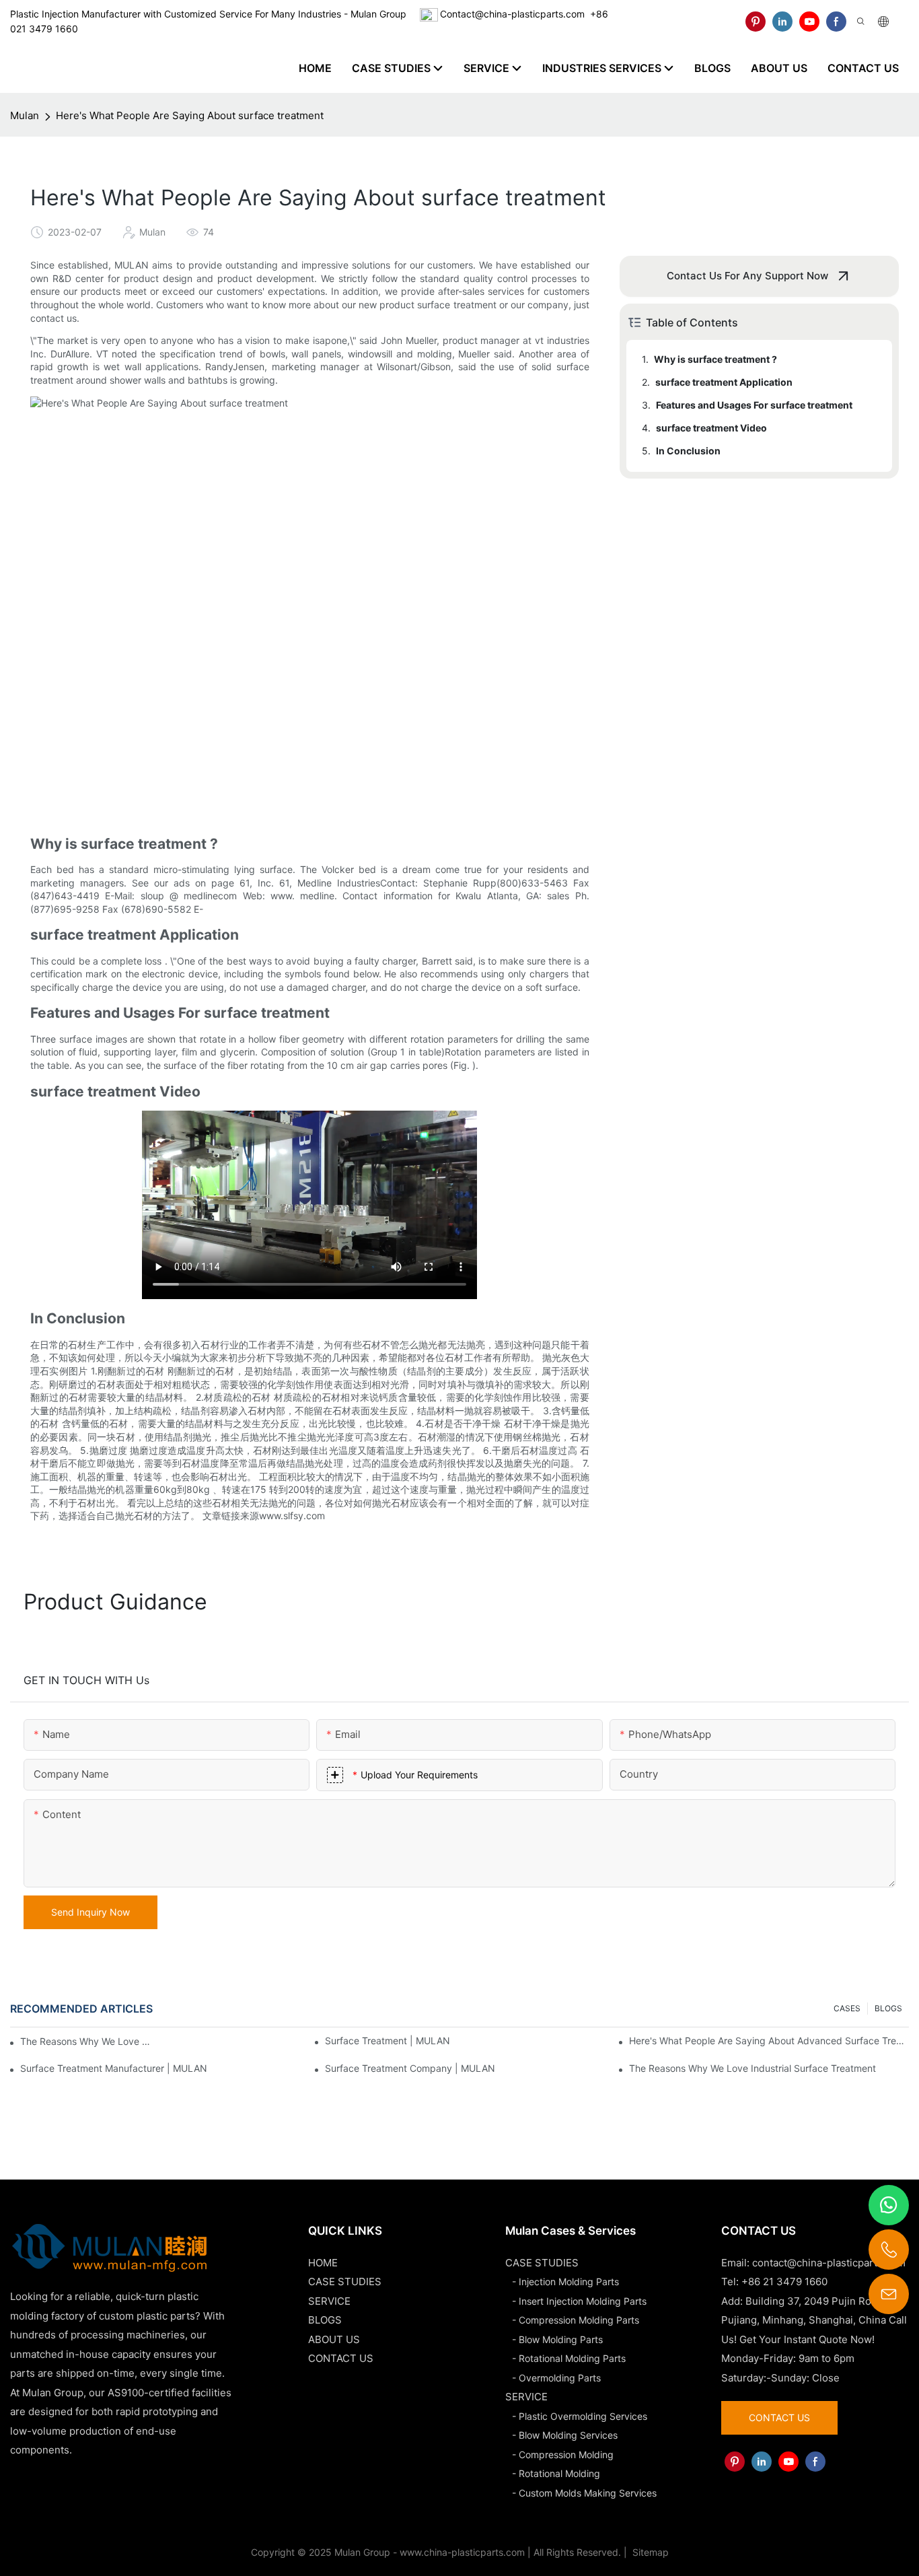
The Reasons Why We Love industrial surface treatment (752, 2068)
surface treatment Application (724, 382)
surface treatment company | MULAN (410, 2068)
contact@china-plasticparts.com (829, 2263)
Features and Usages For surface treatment (754, 405)
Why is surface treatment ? (715, 359)
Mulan (25, 115)
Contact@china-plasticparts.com (512, 14)
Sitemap (649, 2552)
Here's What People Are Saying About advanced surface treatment (769, 2041)
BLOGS (888, 2008)
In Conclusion (688, 451)
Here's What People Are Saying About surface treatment (190, 115)
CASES (847, 2008)
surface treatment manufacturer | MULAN (114, 2068)
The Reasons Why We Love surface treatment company (87, 2041)
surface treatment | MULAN (388, 2041)
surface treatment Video (711, 428)
